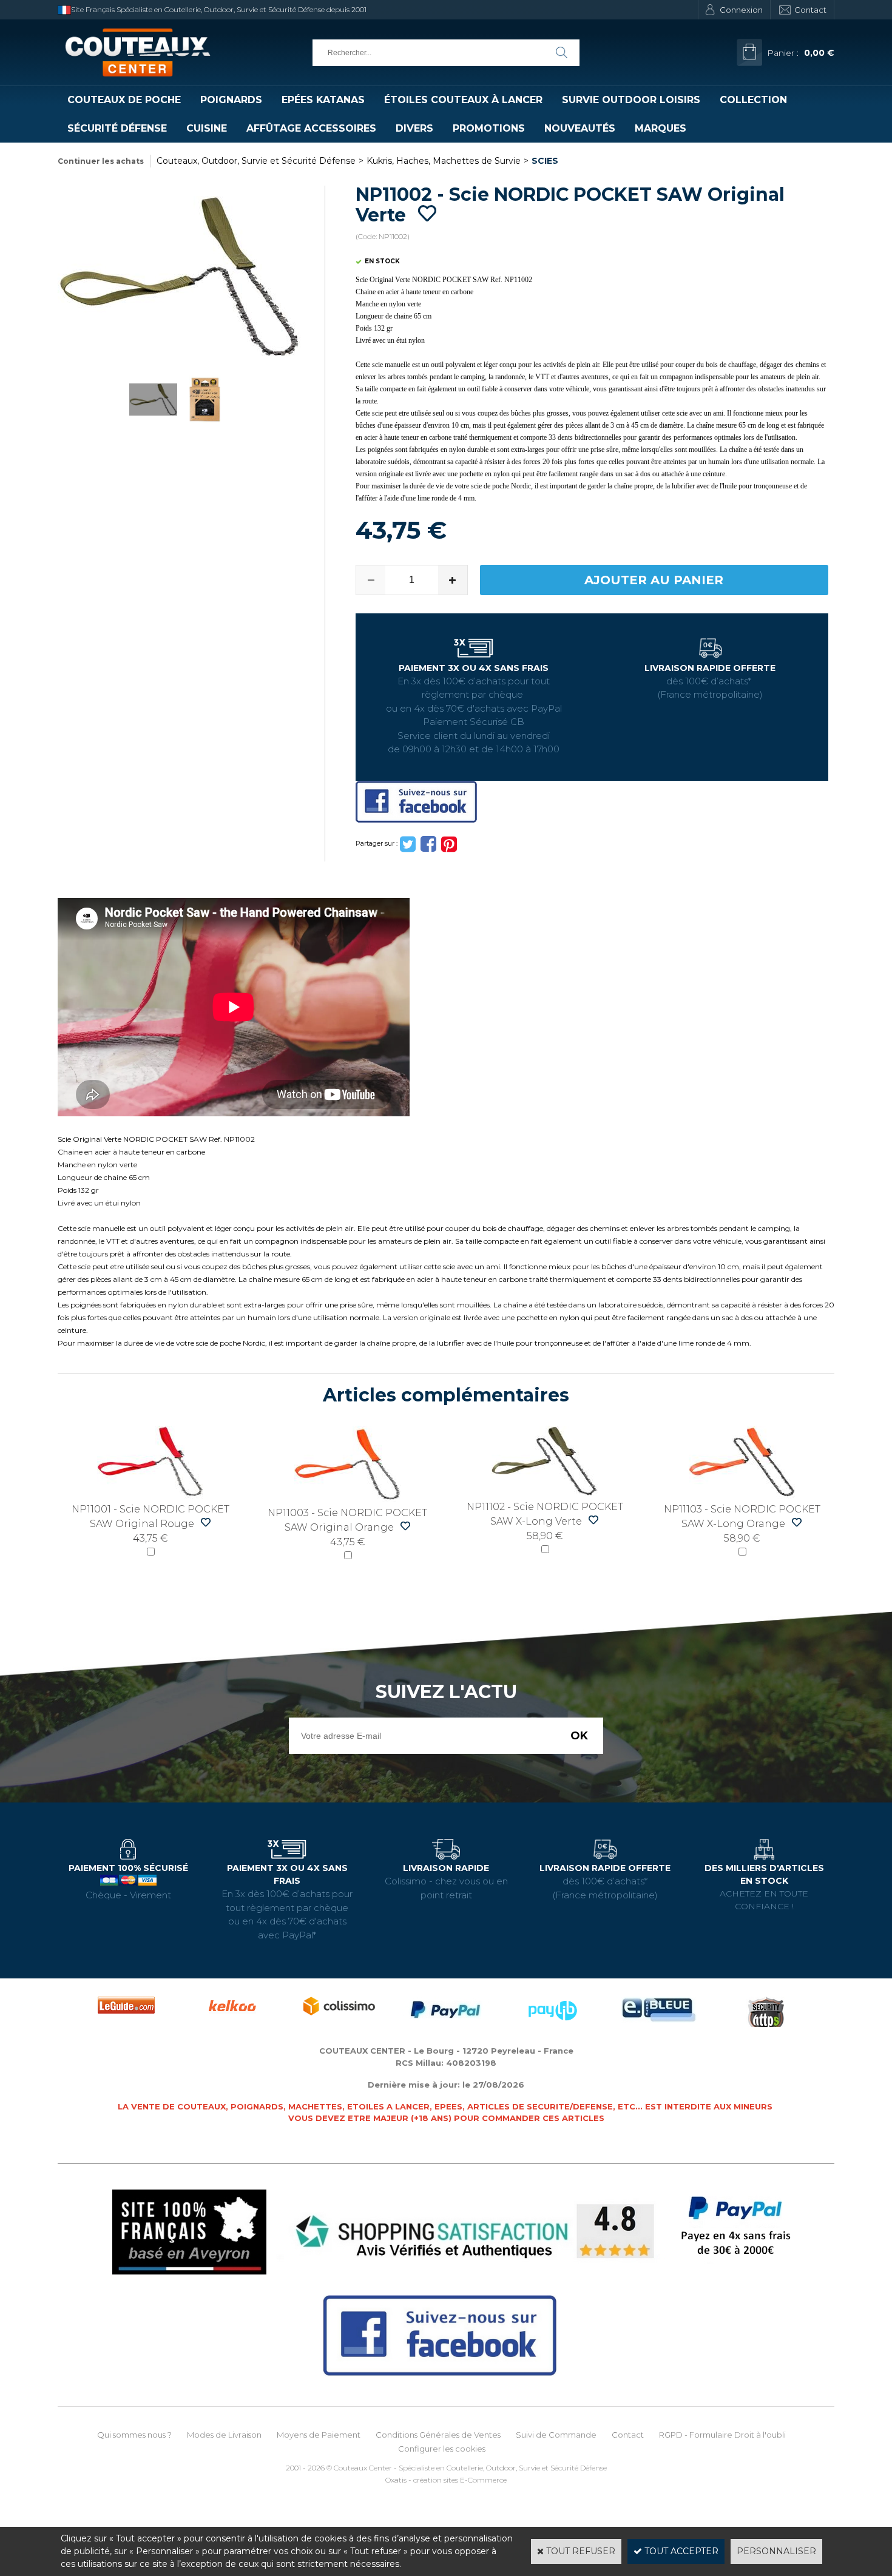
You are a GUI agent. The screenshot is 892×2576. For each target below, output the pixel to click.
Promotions (489, 128)
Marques (661, 128)
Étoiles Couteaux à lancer (463, 100)
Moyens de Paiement (319, 2435)
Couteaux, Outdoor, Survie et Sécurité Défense (256, 161)
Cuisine (207, 128)
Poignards (231, 100)
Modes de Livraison (224, 2435)
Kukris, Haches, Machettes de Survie (444, 161)
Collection (753, 100)
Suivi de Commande (556, 2435)
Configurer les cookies (442, 2449)
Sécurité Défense (117, 128)
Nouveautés (580, 128)
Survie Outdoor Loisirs (631, 100)
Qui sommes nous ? (134, 2435)
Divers (414, 128)
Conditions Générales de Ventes (438, 2435)
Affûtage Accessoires (311, 128)
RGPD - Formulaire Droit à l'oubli (722, 2435)
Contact (810, 10)
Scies (545, 161)
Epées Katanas (323, 100)
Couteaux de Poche (124, 100)
